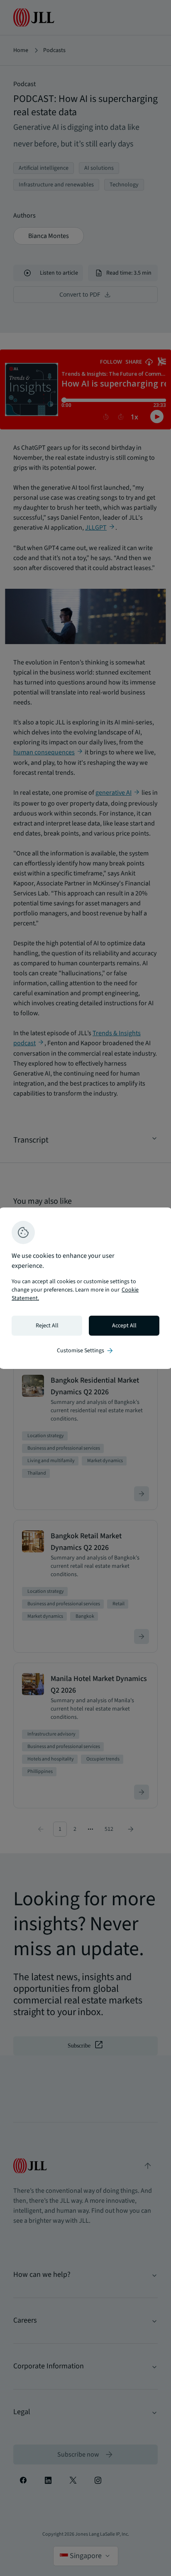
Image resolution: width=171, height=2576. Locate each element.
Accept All (124, 1326)
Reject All (47, 1326)
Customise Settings (85, 1351)
